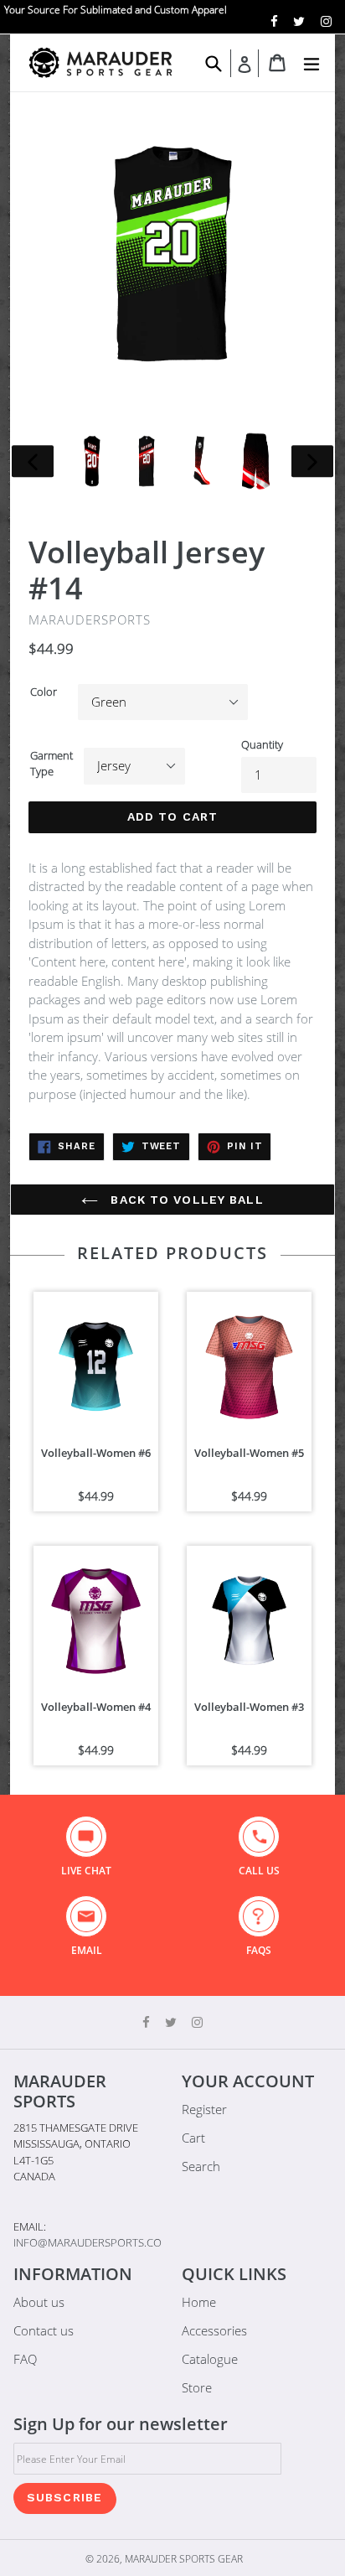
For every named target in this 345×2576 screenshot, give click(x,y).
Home (199, 2302)
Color (44, 692)
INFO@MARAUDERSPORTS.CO (88, 2242)
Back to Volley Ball (185, 1200)
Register (204, 2109)
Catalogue (210, 2359)
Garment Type (51, 764)
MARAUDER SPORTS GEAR (184, 2559)
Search (201, 2166)
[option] (92, 461)
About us (39, 2302)
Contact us (44, 2330)
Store (197, 2387)
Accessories (214, 2330)
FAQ (25, 2359)
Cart (193, 2138)
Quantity (262, 744)
